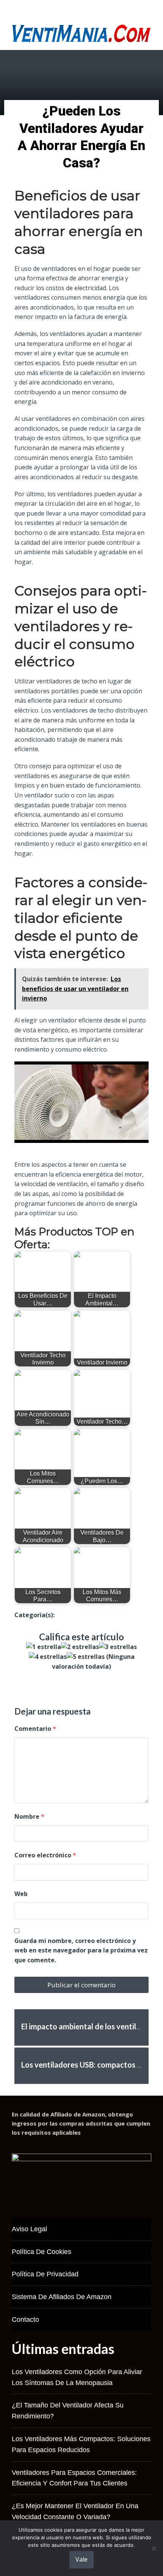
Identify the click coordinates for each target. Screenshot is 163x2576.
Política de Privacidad (45, 2274)
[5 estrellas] (86, 1657)
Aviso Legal (29, 2229)
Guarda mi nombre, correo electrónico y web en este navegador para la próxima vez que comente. (81, 1950)
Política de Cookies (42, 2252)
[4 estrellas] (48, 1657)
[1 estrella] (44, 1647)
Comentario (35, 1729)
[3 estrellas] (118, 1647)
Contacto (25, 2320)
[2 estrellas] (80, 1647)
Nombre (29, 1816)
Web (21, 1894)
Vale (81, 2559)
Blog (61, 1615)
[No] (154, 2548)
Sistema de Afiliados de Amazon (62, 2297)
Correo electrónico (45, 1855)
